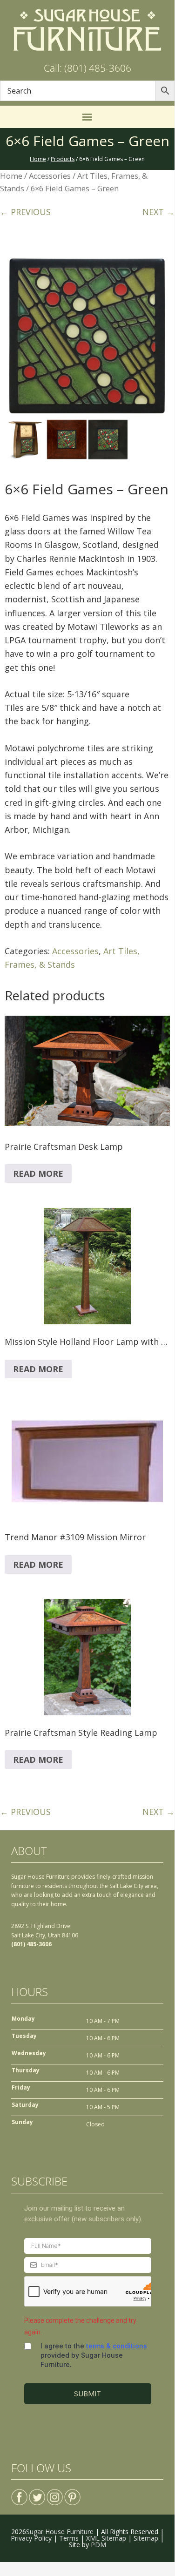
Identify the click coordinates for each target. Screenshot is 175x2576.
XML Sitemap (106, 2538)
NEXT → (158, 212)
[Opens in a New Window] (19, 2493)
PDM (98, 2545)
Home (11, 176)
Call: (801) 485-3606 (87, 68)
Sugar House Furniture (60, 2532)
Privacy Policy (31, 2538)
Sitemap (146, 2538)
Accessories (50, 176)
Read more (38, 1173)
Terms (69, 2538)
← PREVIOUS (25, 212)
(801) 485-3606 (31, 1944)
